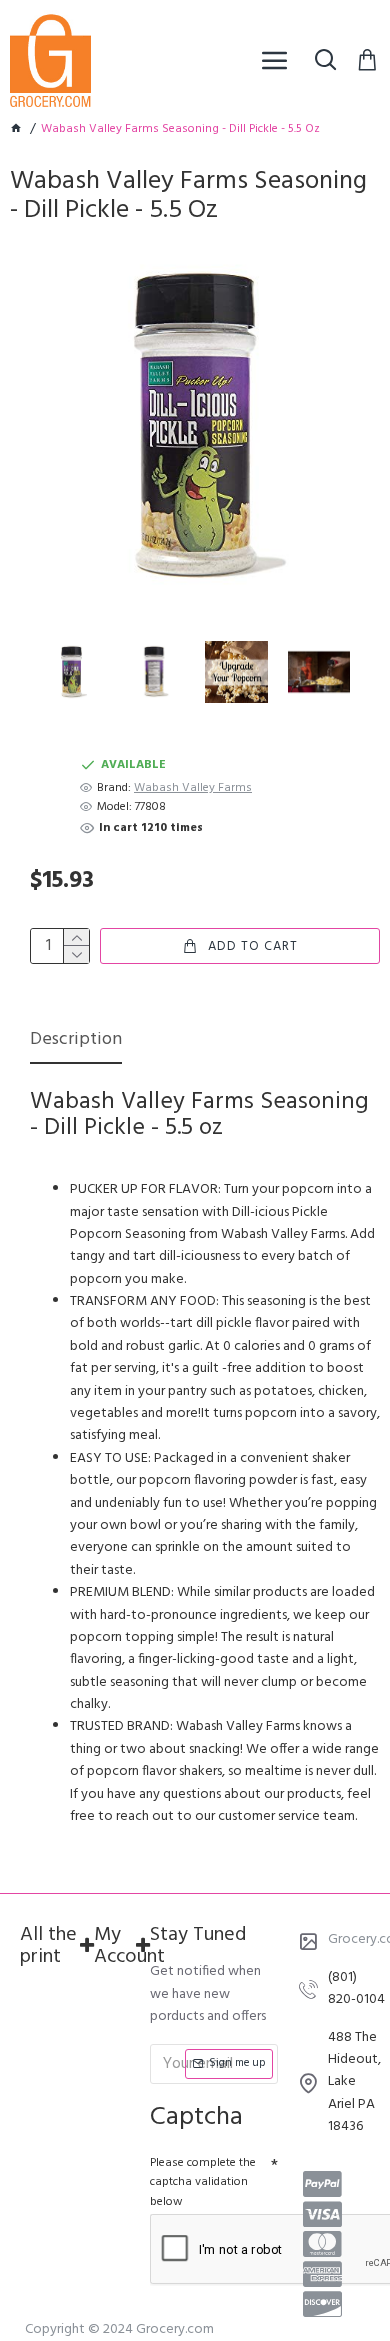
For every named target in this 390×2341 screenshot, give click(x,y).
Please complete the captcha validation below (203, 2182)
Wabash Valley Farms (193, 788)
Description (76, 1041)
